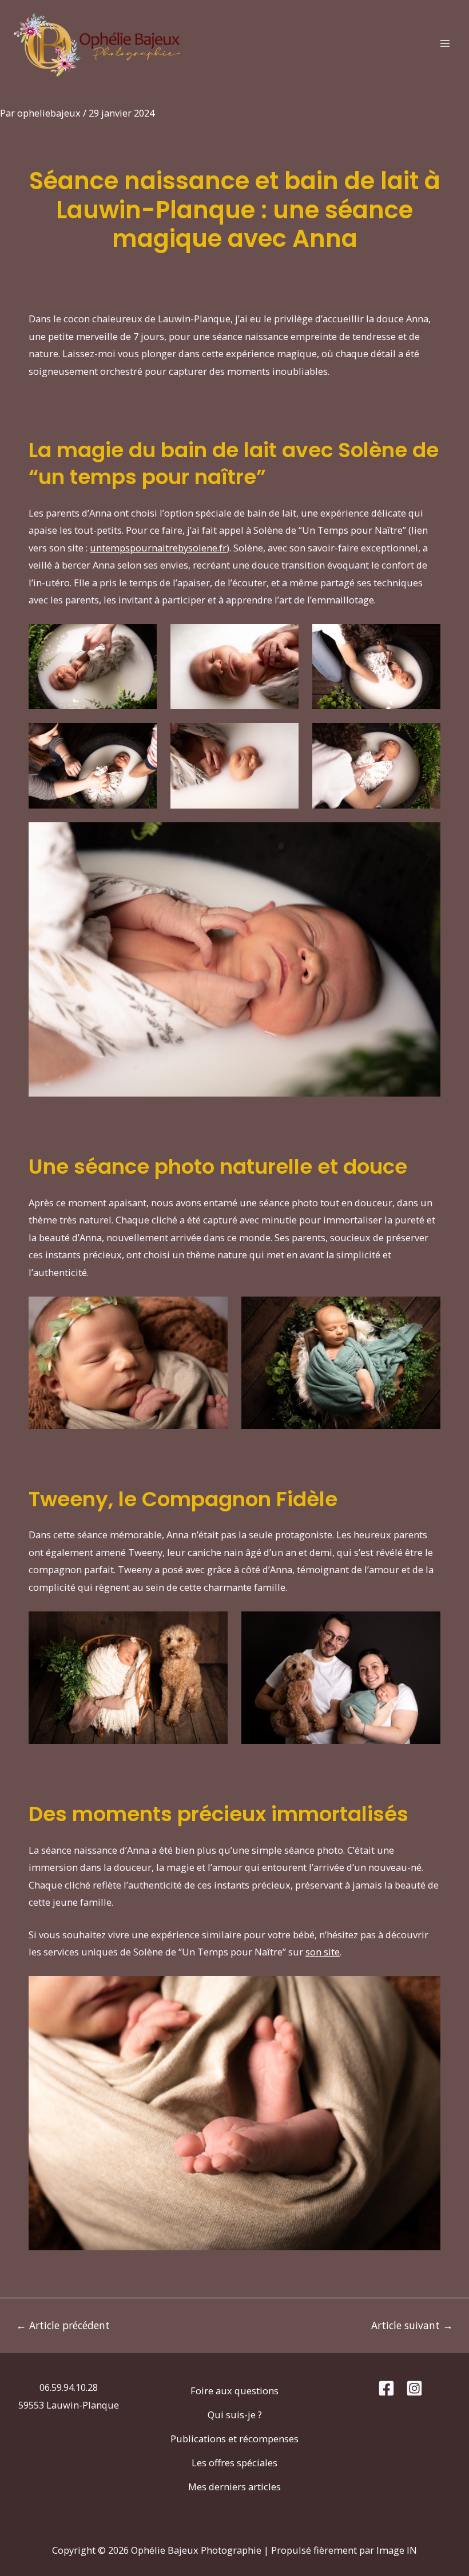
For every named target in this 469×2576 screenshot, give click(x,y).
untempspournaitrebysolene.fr (158, 548)
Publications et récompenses (234, 2439)
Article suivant (412, 2326)
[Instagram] (414, 2388)
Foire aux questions (234, 2391)
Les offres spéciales (234, 2463)
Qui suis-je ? (235, 2415)
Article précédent (63, 2326)
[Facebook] (386, 2388)
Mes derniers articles (234, 2487)
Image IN (397, 2550)
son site (323, 1952)
